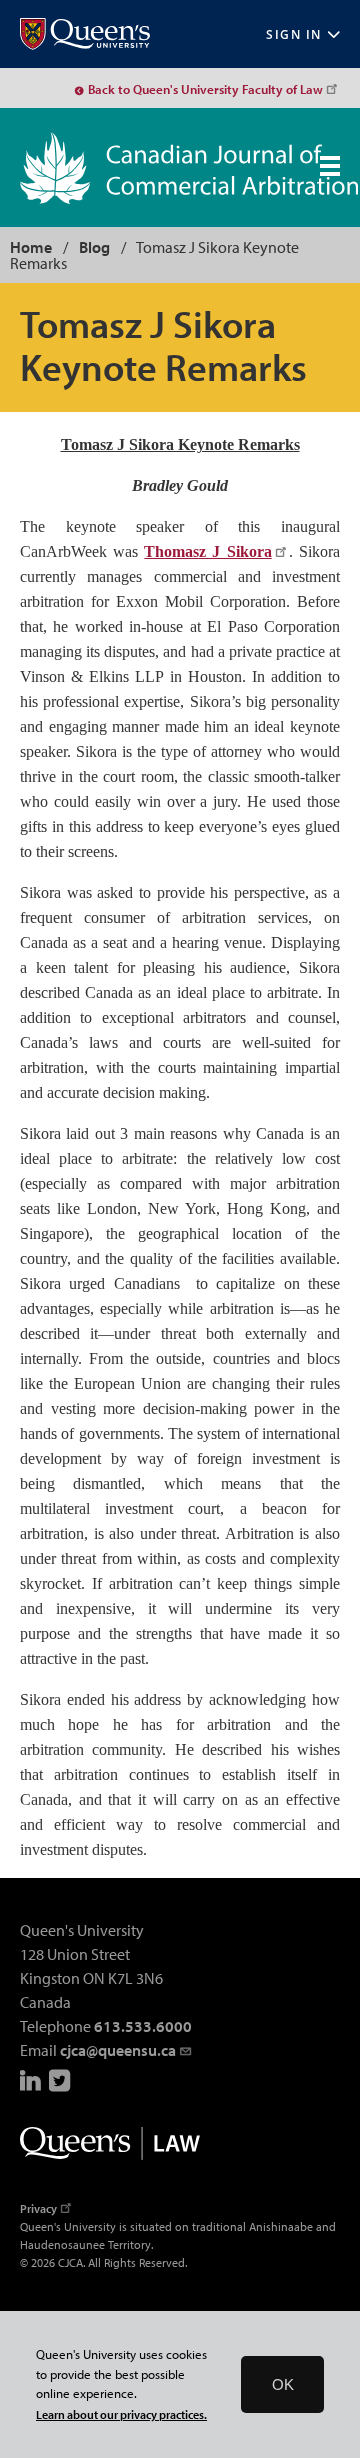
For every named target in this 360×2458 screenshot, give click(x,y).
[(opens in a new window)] (85, 34)
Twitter (61, 2080)
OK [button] (283, 2384)
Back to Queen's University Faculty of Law (205, 89)
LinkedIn (32, 2080)
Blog (94, 247)
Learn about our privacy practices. (121, 2414)
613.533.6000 (143, 2026)
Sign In (294, 34)
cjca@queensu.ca (118, 2050)
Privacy (38, 2208)
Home (31, 247)
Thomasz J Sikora (207, 551)
